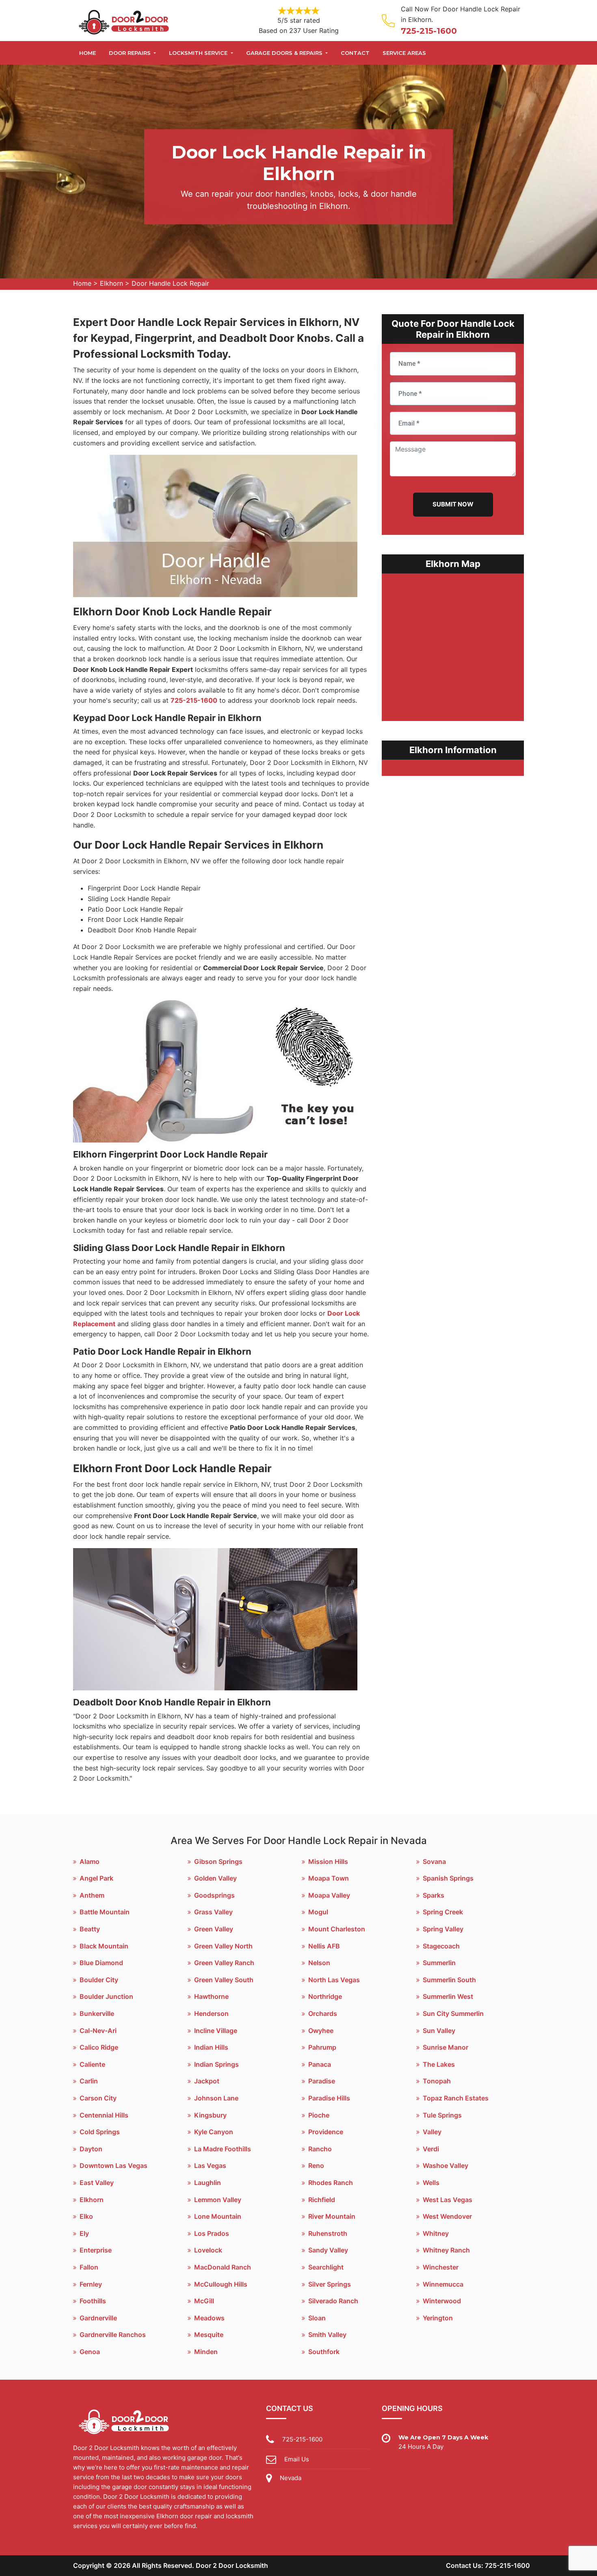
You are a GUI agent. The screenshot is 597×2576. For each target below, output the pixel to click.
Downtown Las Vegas (114, 2165)
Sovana (434, 1861)
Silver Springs (330, 2284)
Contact (355, 53)
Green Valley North (223, 1946)
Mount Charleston (337, 1929)
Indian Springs (216, 2064)
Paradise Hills (329, 2098)
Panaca (320, 2064)
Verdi (431, 2149)
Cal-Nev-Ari (98, 2031)
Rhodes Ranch (331, 2183)
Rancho (320, 2149)
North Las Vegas (334, 1980)
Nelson (319, 1963)
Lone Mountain (218, 2216)
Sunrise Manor (446, 2047)
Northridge (325, 1996)
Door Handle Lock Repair (170, 283)
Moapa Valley (329, 1895)
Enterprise (96, 2250)
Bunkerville (97, 2013)
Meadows (209, 2318)
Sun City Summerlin (453, 2013)
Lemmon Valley (218, 2200)
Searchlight (326, 2267)
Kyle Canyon (214, 2132)
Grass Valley (213, 1912)
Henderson (211, 2013)
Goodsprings (214, 1895)
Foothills (93, 2301)
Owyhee (321, 2031)
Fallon (89, 2267)
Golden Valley (215, 1878)
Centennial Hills (104, 2115)
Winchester (441, 2267)
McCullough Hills (221, 2284)
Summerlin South (449, 1980)
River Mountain (332, 2216)
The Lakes (439, 2064)
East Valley (97, 2183)
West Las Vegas (448, 2200)
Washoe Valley (446, 2165)
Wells (431, 2183)
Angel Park (96, 1878)
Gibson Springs (218, 1861)
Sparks (434, 1895)
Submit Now (453, 504)
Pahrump (322, 2047)
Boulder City (99, 1980)
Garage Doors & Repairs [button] (285, 53)
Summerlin (439, 1963)
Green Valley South (224, 1980)
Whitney (436, 2233)
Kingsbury (210, 2115)
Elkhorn (111, 283)
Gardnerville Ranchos (113, 2335)
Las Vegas (210, 2165)
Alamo (90, 1861)
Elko (86, 2216)
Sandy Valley (328, 2250)
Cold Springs (100, 2132)
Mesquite (209, 2335)
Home (88, 53)
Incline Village (216, 2031)
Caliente (92, 2064)
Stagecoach (441, 1946)
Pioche (319, 2115)
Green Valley (214, 1929)
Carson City (98, 2098)
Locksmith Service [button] (199, 53)
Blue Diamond (101, 1963)
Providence (326, 2132)
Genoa (90, 2352)
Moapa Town (329, 1878)
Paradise (322, 2081)
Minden (206, 2352)
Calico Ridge (99, 2047)
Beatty (90, 1929)
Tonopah (437, 2081)
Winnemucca (443, 2284)
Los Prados (212, 2233)
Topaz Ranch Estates (456, 2098)
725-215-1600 (429, 31)
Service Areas (404, 53)
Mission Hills (328, 1861)
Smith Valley (327, 2335)
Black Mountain (104, 1946)
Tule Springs (442, 2115)
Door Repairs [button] (131, 53)
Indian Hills (211, 2047)
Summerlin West (448, 1996)
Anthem (92, 1895)
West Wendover (447, 2216)
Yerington (438, 2318)
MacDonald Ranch (223, 2267)
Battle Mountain (105, 1912)
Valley (432, 2132)
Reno (316, 2165)
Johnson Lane (216, 2098)
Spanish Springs (448, 1878)
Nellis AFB (324, 1946)
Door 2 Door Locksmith (232, 2565)
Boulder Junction (106, 1996)
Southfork (324, 2352)
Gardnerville (98, 2318)
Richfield (322, 2200)
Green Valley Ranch (224, 1963)
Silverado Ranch (333, 2301)
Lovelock (208, 2250)
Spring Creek (443, 1912)
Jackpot (207, 2081)
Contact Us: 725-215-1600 (488, 2565)
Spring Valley (443, 1929)
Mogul (318, 1912)
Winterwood (442, 2301)
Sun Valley (439, 2031)
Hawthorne (211, 1996)
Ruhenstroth (328, 2233)
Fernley (91, 2284)
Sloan (317, 2318)
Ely (84, 2233)
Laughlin (208, 2183)
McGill (204, 2301)
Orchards (323, 2013)
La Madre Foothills (223, 2149)
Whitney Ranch (446, 2250)
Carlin (89, 2081)
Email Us (297, 2459)
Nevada (291, 2478)
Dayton (91, 2149)
